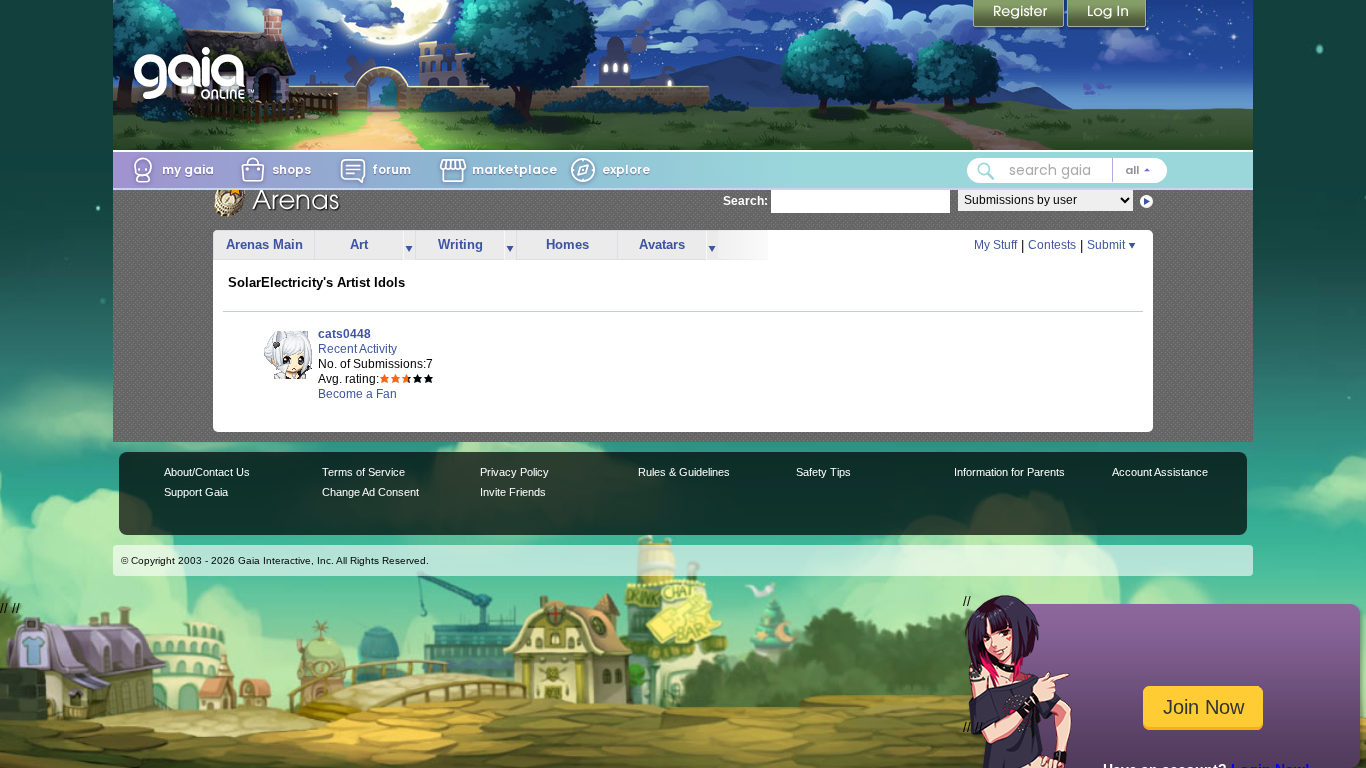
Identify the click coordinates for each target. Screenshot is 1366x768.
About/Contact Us (207, 472)
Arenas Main (264, 244)
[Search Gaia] (986, 171)
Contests (1052, 245)
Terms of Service (363, 472)
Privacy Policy (514, 472)
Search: (745, 201)
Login (1107, 15)
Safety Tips (823, 472)
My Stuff (995, 245)
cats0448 (344, 334)
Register (1020, 15)
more (409, 245)
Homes (567, 244)
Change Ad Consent (370, 492)
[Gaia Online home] (194, 73)
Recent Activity (357, 349)
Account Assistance (1160, 472)
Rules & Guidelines (684, 472)
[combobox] (1067, 170)
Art (359, 244)
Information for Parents (1009, 472)
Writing (460, 244)
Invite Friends (513, 492)
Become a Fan (357, 394)
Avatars (662, 244)
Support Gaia (196, 492)
